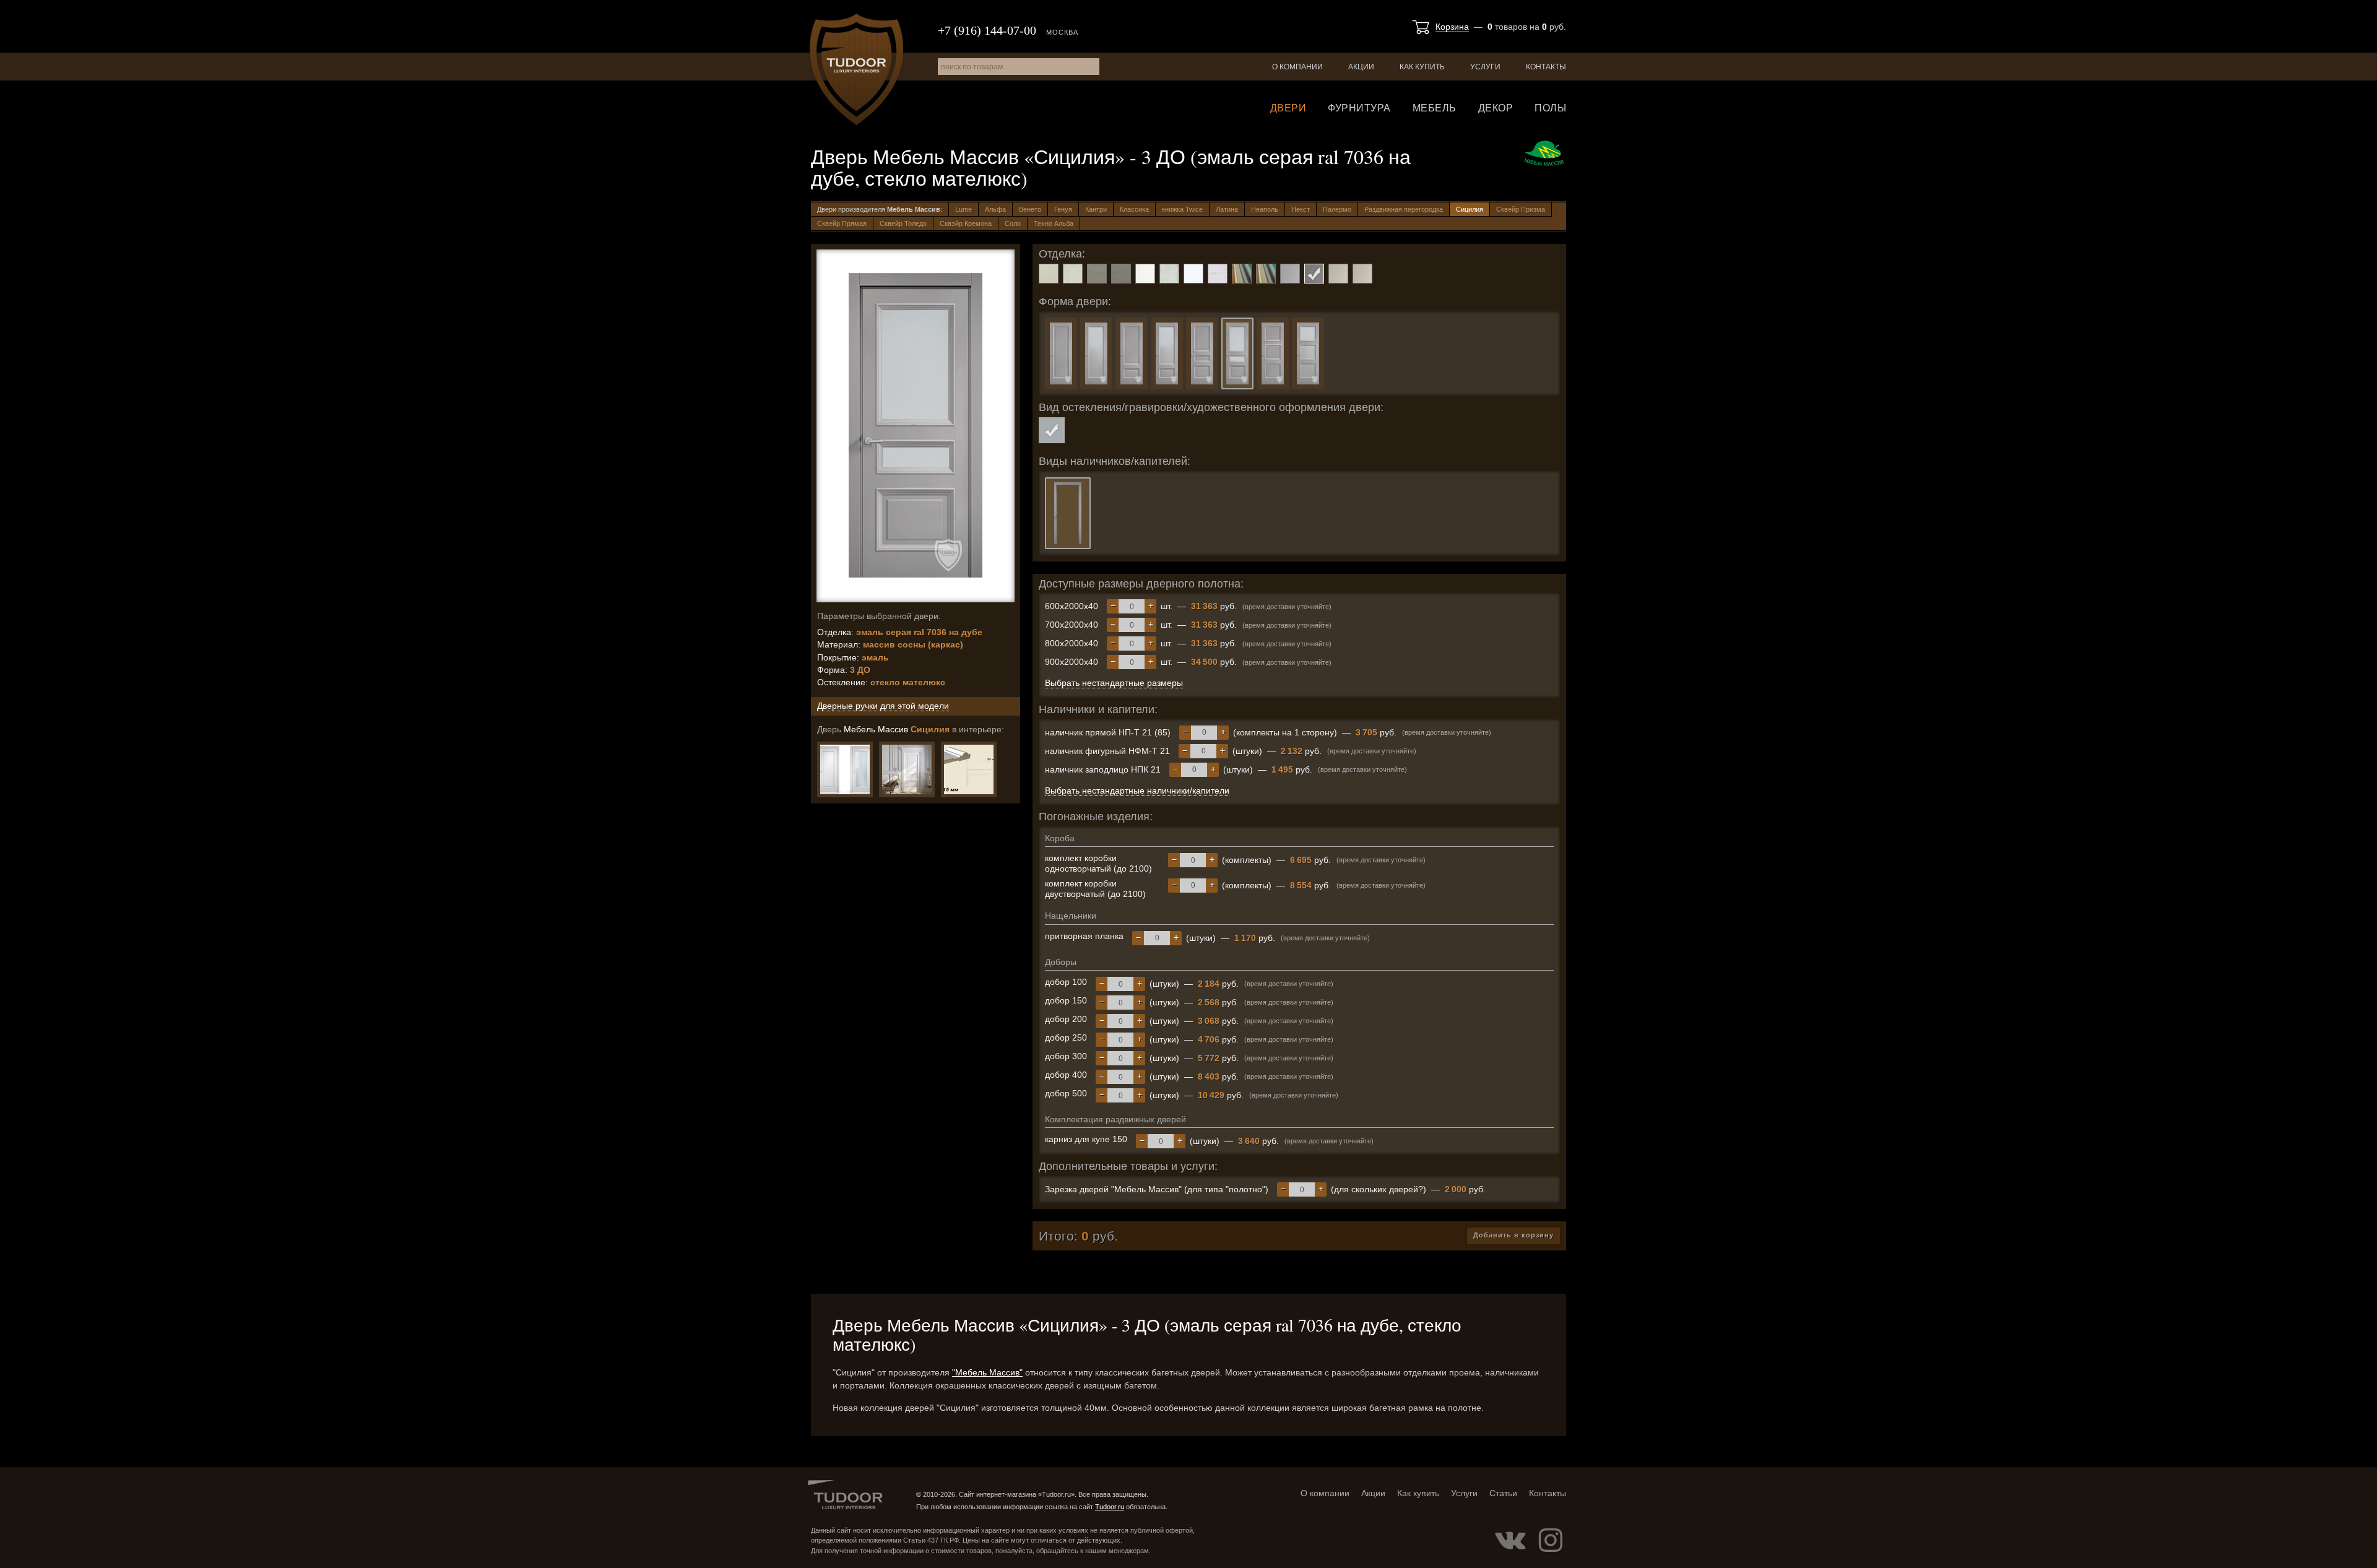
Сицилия (1470, 209)
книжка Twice (1182, 209)
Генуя (1063, 209)
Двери (1288, 108)
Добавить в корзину (1513, 1235)
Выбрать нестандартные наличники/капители (1137, 790)
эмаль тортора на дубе (1362, 274)
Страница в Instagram (1551, 1540)
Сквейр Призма (1521, 209)
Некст (1301, 209)
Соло (1013, 223)
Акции (1361, 67)
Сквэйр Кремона (966, 223)
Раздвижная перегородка (1404, 209)
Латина (1227, 209)
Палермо (1337, 209)
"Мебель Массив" (987, 1372)
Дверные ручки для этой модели (883, 706)
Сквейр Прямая (842, 223)
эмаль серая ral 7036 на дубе (1314, 274)
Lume (963, 209)
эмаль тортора (1338, 274)
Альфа (995, 209)
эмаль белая (1193, 274)
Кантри (1096, 209)
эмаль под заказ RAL (1242, 274)
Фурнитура (1359, 108)
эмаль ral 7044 (1097, 274)
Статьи (1503, 1493)
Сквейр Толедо (903, 223)
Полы (1550, 108)
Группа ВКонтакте (1510, 1540)
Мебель (1435, 108)
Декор (1496, 108)
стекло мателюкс (1052, 430)
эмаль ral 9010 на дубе (1169, 274)
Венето (1030, 209)
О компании (1297, 67)
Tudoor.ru (856, 69)
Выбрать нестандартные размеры (1114, 683)
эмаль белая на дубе (1218, 274)
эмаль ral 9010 (1145, 274)
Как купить (1422, 67)
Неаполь (1265, 209)
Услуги (1485, 67)
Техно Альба (1054, 223)
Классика (1134, 209)
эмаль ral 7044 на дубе (1121, 274)
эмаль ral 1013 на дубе (1073, 274)
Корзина (1452, 27)
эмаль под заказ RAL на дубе (1266, 274)
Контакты (1546, 67)
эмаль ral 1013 (1049, 274)
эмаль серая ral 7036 (1290, 274)
